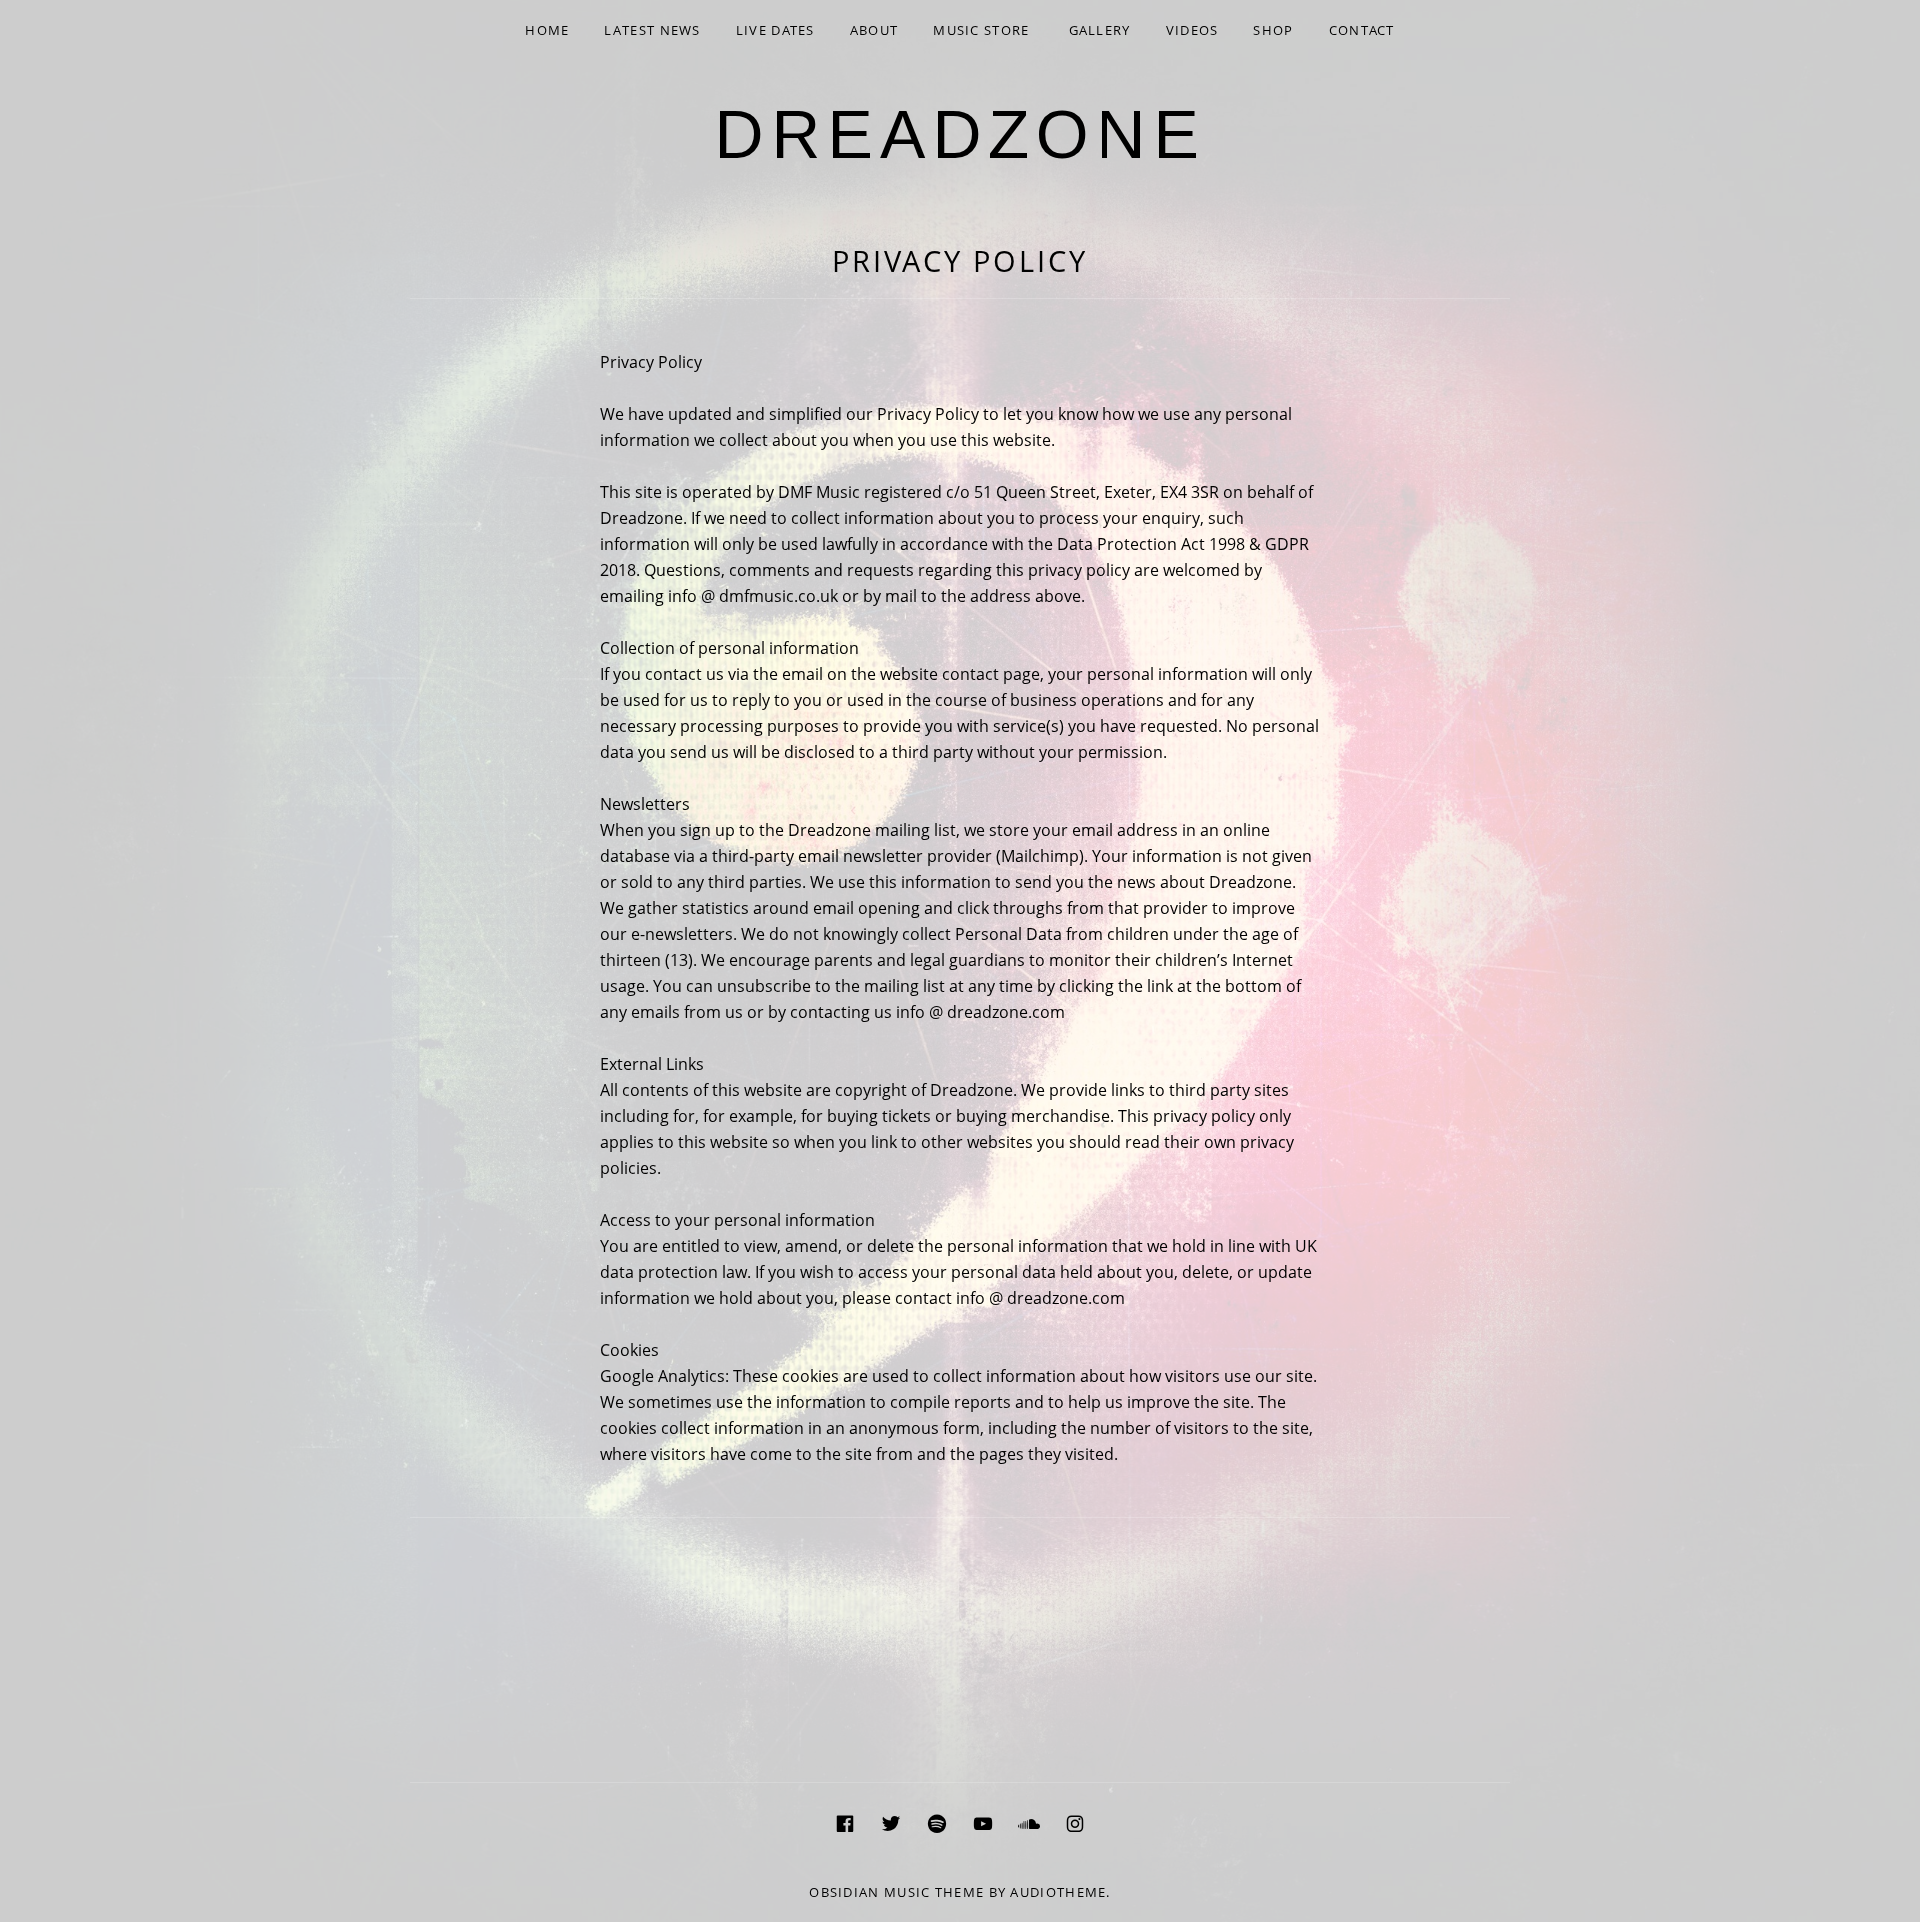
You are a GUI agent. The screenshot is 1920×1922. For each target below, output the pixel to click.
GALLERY (1100, 30)
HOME (547, 30)
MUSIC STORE (981, 30)
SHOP (1273, 30)
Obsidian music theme (896, 1892)
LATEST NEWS (652, 30)
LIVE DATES (775, 30)
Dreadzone (959, 134)
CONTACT (1362, 30)
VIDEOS (1192, 30)
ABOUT (874, 30)
